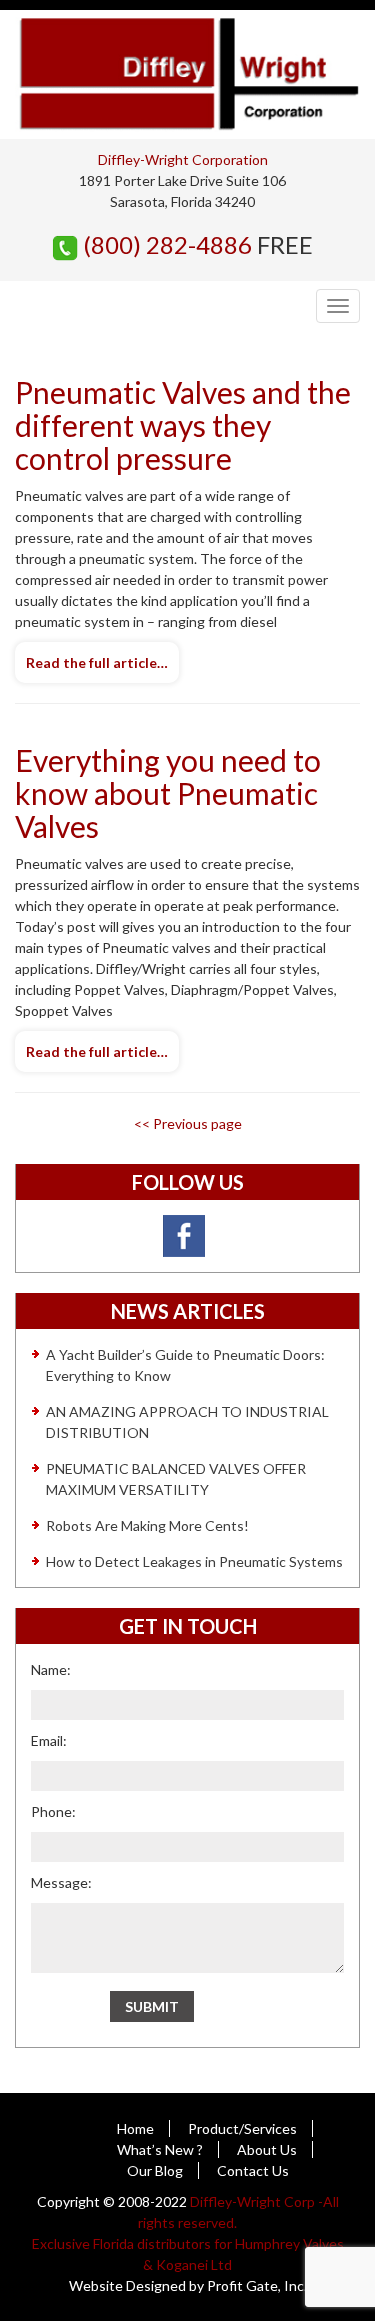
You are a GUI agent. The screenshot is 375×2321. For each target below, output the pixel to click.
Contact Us (253, 2170)
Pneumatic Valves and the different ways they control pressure (183, 425)
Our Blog (155, 2170)
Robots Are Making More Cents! (147, 1525)
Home (135, 2128)
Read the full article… (97, 662)
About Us (267, 2149)
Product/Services (242, 2128)
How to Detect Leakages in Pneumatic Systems (194, 1561)
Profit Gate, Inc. (257, 2285)
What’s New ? (160, 2149)
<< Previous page (188, 1123)
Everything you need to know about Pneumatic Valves (168, 793)
